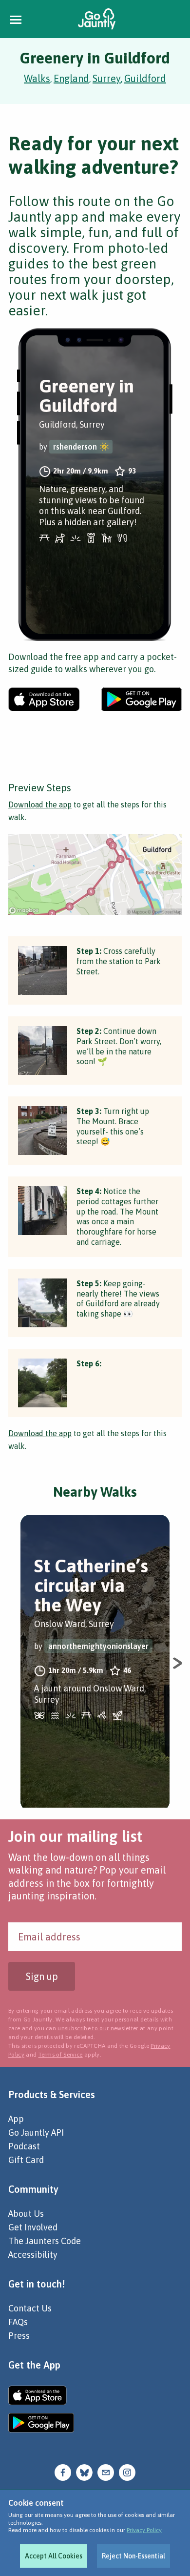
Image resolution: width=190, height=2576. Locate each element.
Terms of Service (61, 2055)
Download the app (40, 804)
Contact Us (30, 2308)
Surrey (107, 78)
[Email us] (106, 2471)
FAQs (18, 2322)
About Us (26, 2214)
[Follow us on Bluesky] (84, 2471)
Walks (37, 78)
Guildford (145, 78)
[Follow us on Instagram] (127, 2471)
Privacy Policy (144, 2530)
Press (19, 2336)
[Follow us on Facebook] (63, 2471)
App (16, 2119)
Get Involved (33, 2227)
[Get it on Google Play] (142, 699)
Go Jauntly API (36, 2133)
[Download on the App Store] (44, 699)
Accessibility (33, 2255)
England (71, 78)
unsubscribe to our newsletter (98, 2028)
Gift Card (26, 2160)
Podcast (24, 2146)
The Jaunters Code (45, 2241)
